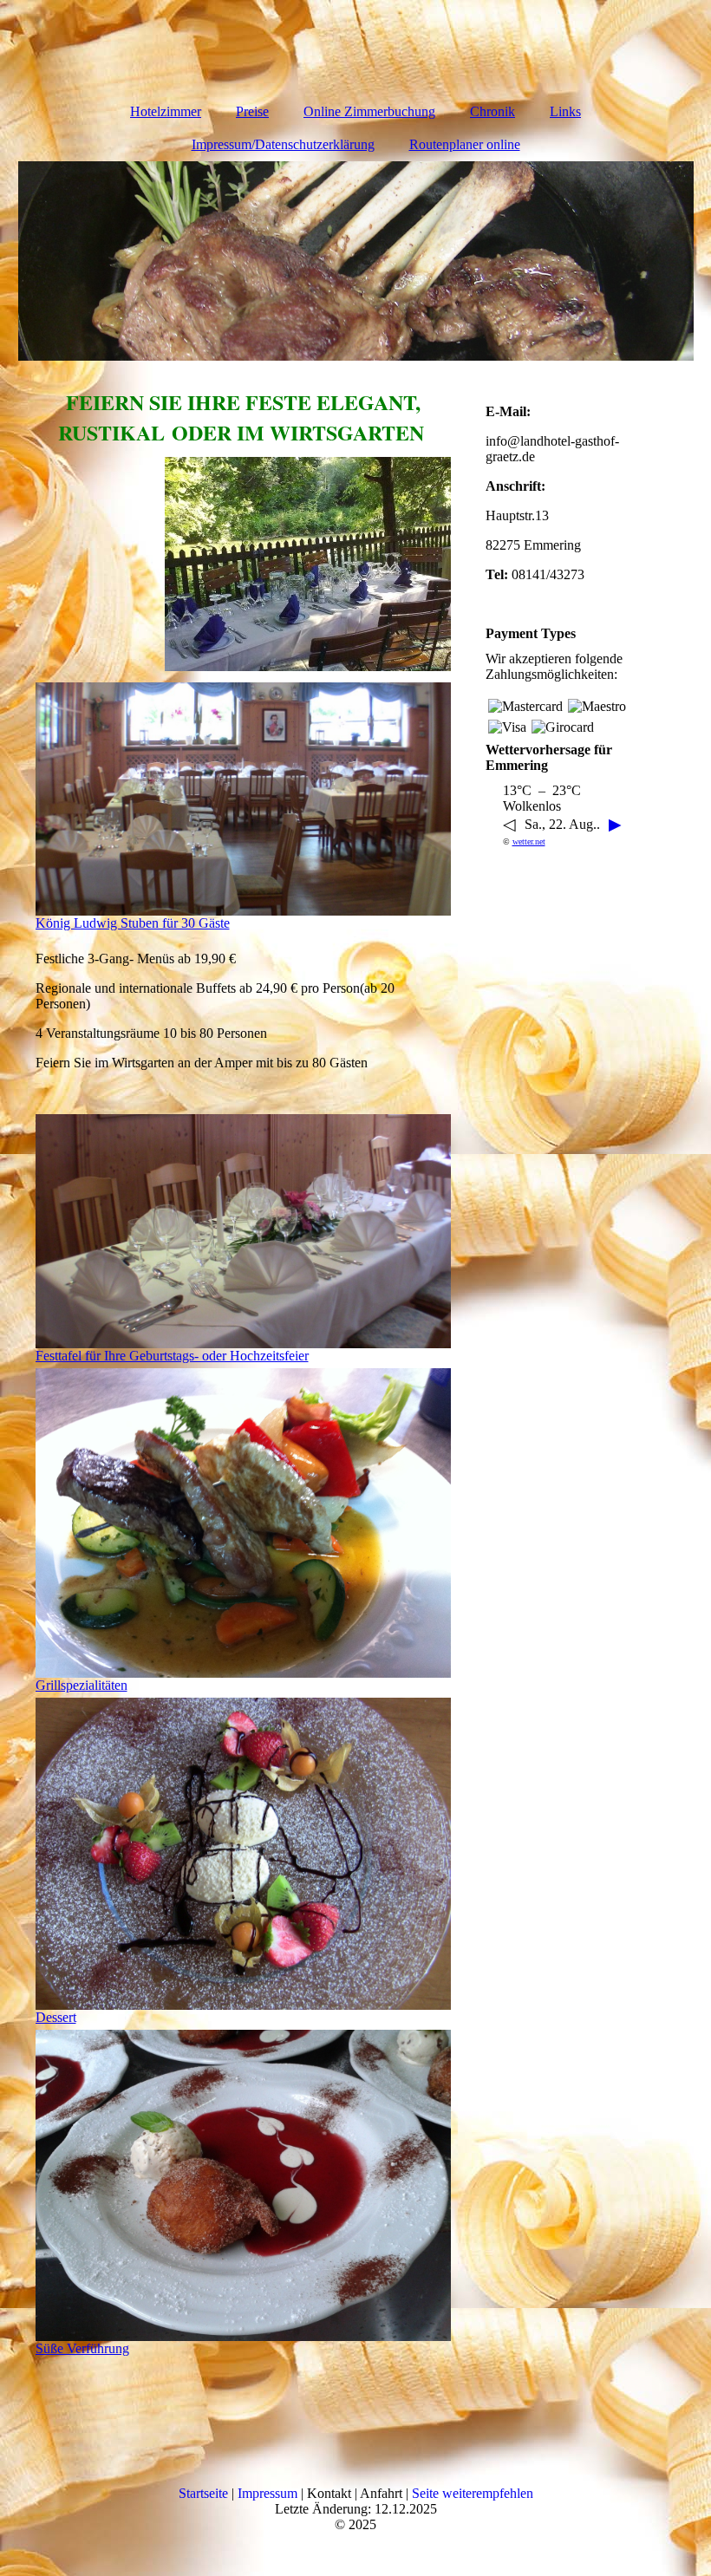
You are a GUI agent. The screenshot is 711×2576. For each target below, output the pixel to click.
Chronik (492, 111)
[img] (356, 261)
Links (565, 111)
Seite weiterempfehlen (473, 2493)
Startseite (203, 2493)
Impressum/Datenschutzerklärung (283, 144)
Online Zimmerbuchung (369, 111)
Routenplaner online (465, 144)
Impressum (267, 2493)
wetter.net (529, 841)
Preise (252, 111)
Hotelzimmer (166, 111)
